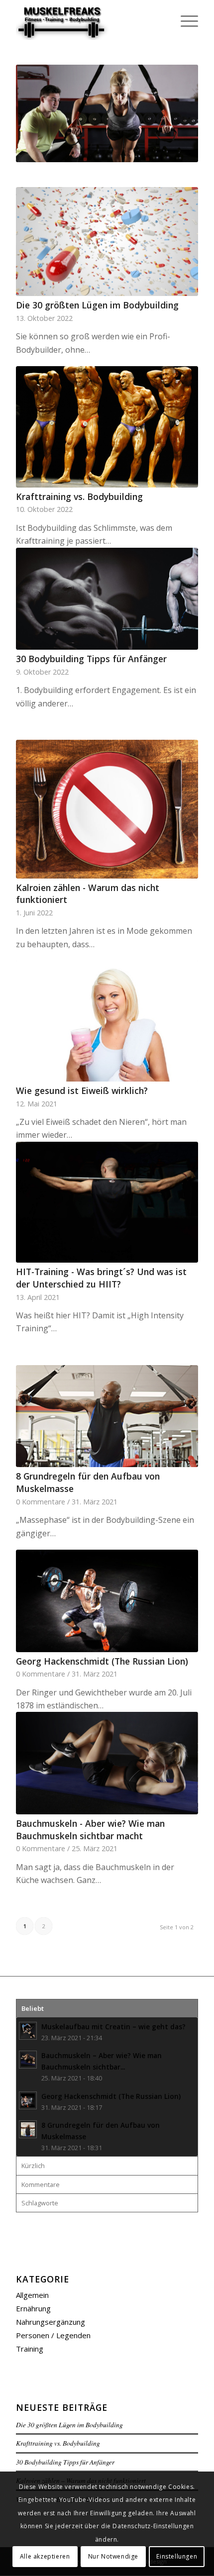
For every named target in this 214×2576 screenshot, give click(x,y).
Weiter (176, 113)
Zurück (38, 113)
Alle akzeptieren (45, 2556)
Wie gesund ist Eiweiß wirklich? (82, 1090)
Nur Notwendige (113, 2556)
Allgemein (32, 2295)
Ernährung (33, 2308)
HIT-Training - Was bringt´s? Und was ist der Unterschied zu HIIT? (101, 1278)
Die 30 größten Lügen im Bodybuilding (97, 305)
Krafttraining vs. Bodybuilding (79, 496)
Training (30, 2349)
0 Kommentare (41, 1502)
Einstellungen (177, 2556)
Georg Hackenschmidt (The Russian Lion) (102, 1661)
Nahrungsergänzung (51, 2322)
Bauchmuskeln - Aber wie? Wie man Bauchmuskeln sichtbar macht (90, 1830)
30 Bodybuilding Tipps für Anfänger (91, 659)
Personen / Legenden (53, 2335)
